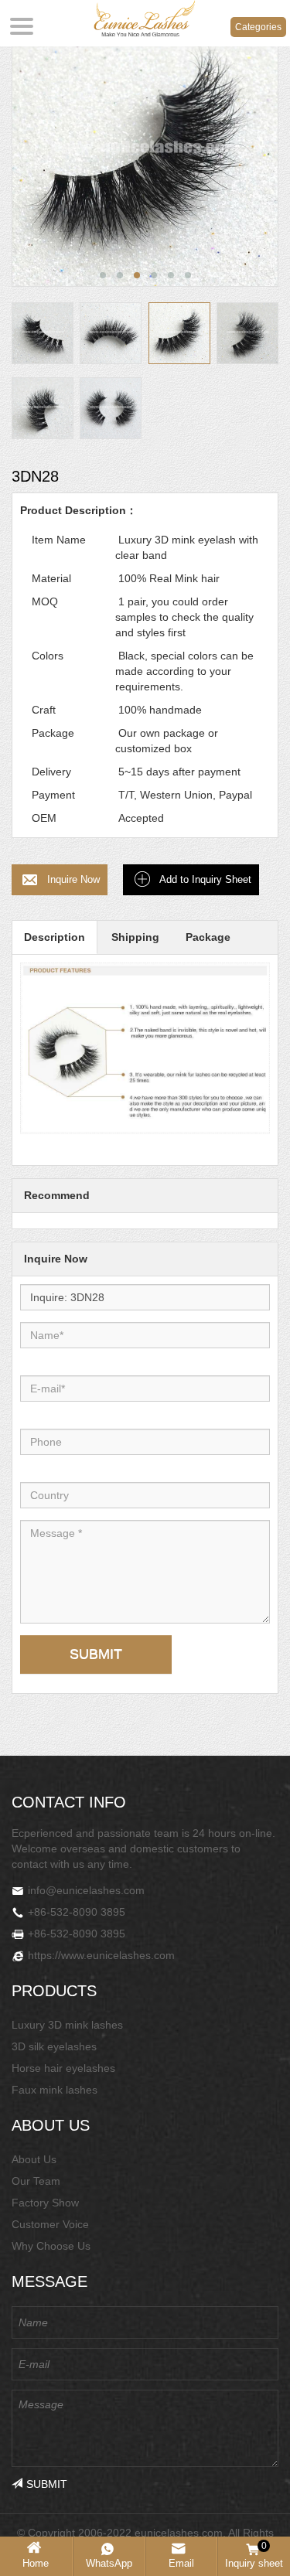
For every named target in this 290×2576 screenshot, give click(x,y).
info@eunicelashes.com (86, 1890)
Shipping (135, 937)
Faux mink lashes (55, 2090)
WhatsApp (109, 2563)
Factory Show (45, 2203)
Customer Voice (50, 2224)
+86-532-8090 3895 (77, 1912)
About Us (34, 2159)
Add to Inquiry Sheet (205, 879)
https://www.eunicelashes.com (101, 1955)
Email (181, 2563)
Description (55, 937)
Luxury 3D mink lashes (67, 2025)
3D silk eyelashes (54, 2046)
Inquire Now (73, 879)
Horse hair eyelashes (63, 2068)
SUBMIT (96, 1654)
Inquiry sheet (254, 2555)
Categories (258, 27)
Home (36, 2563)
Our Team (36, 2181)
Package (208, 937)
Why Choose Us (51, 2246)
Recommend (57, 1195)
